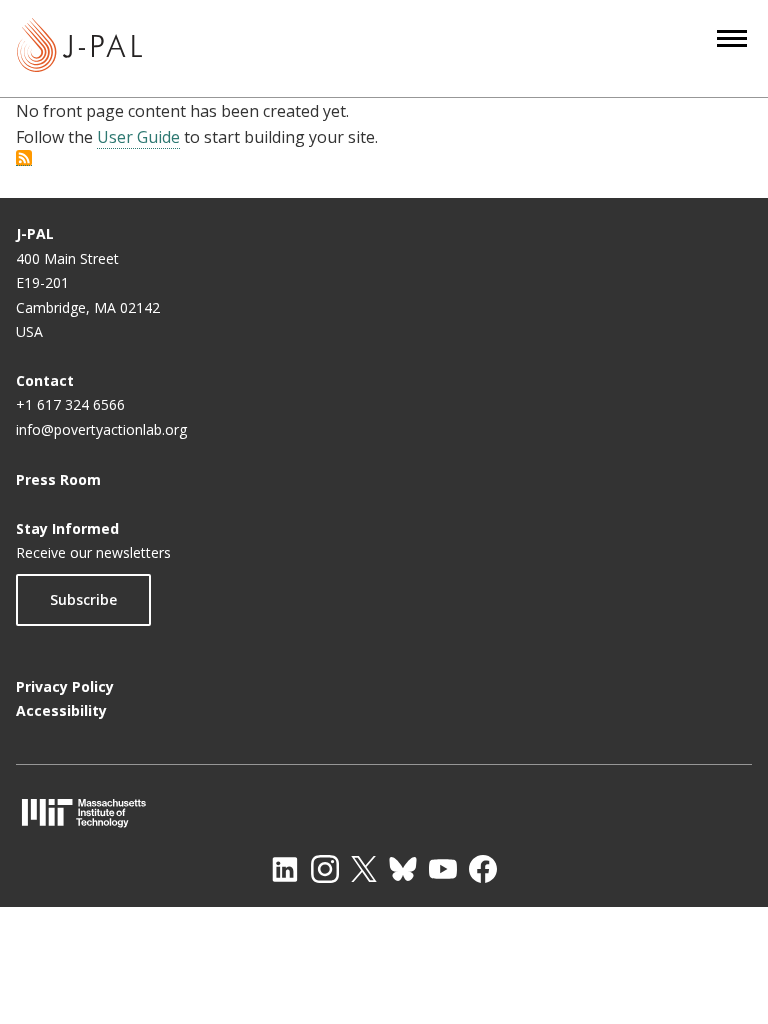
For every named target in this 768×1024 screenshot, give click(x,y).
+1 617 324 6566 (70, 404)
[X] (364, 869)
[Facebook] (483, 869)
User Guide (138, 137)
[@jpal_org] (325, 869)
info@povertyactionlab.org (101, 429)
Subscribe (83, 599)
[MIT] (384, 812)
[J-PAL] (79, 48)
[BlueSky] (403, 869)
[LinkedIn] (285, 869)
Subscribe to (24, 158)
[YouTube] (443, 869)
